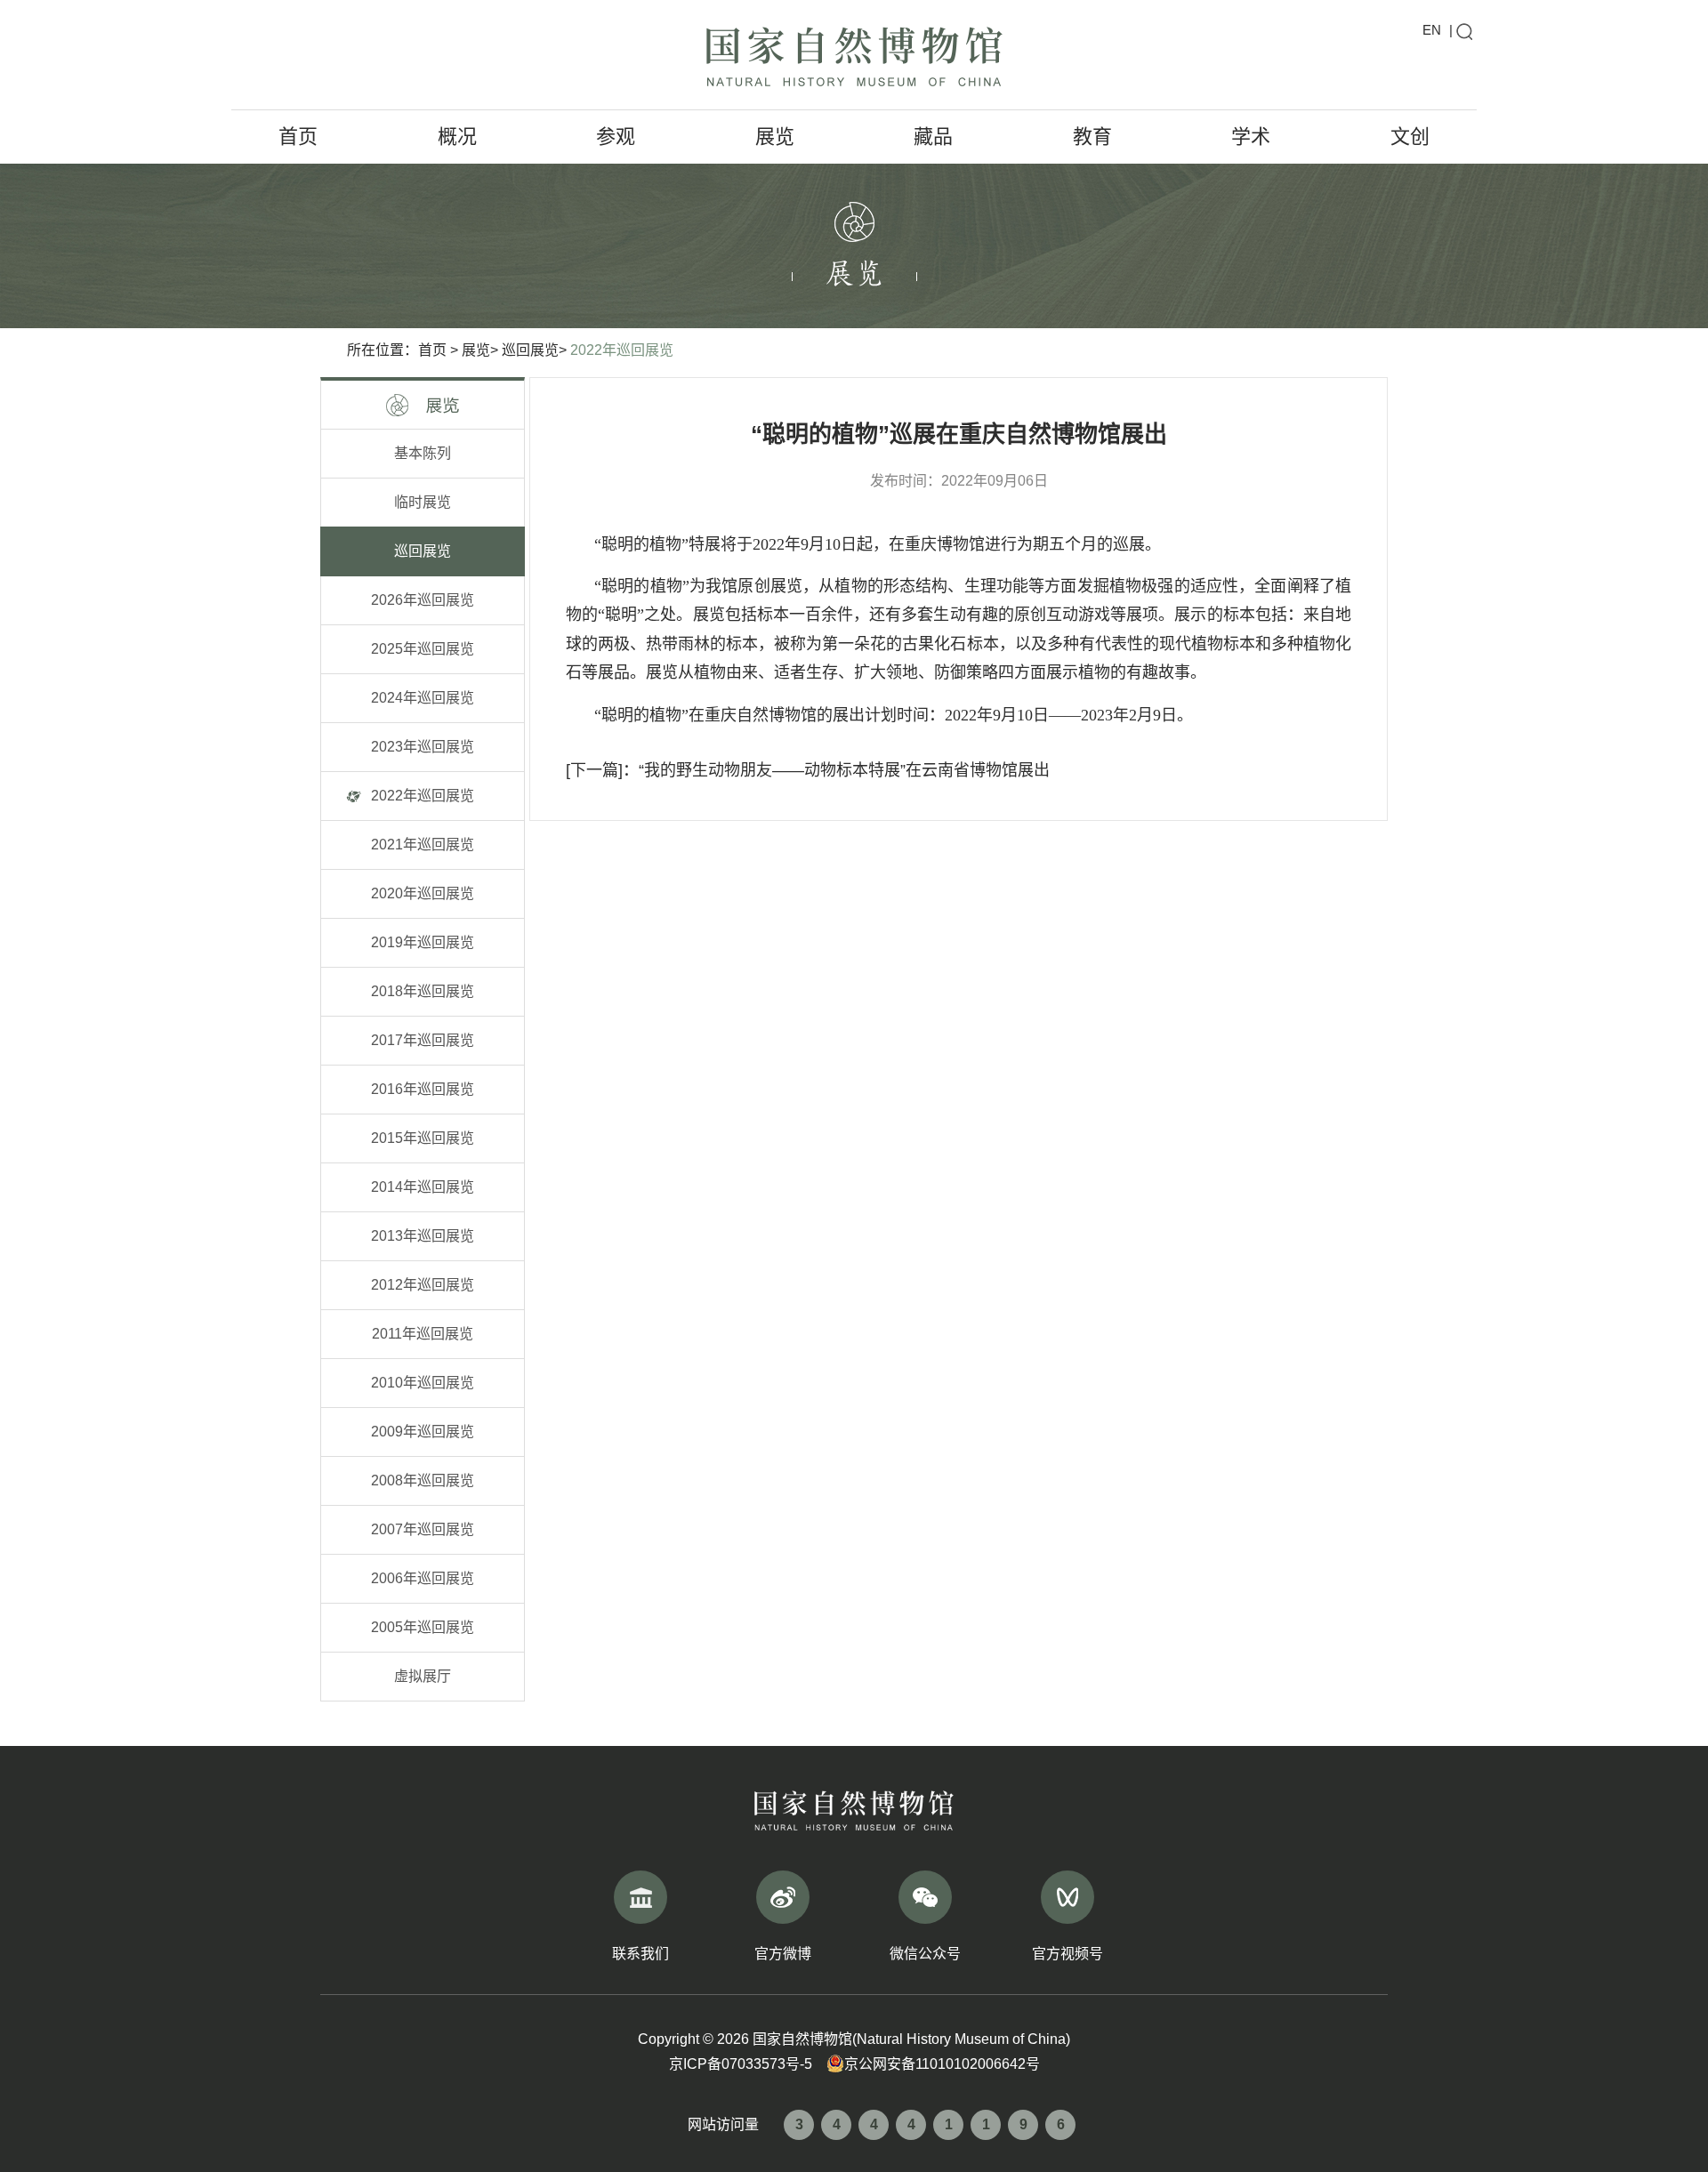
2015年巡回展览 (423, 1138)
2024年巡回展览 (423, 698)
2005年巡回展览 (423, 1627)
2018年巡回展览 (423, 991)
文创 (1410, 137)
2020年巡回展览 (423, 893)
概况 (457, 137)
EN (1432, 30)
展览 (775, 137)
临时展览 (423, 502)
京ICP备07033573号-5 (741, 2064)
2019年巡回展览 (423, 942)
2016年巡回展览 (423, 1089)
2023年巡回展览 (423, 747)
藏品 (933, 137)
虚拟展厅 (423, 1676)
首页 (298, 137)
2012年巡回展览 (423, 1285)
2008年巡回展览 (423, 1480)
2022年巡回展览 (622, 350)
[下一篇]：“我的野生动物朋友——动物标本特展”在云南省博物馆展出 (808, 770)
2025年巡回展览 (423, 649)
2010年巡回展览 (423, 1383)
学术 (1251, 137)
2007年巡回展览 (423, 1529)
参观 (616, 137)
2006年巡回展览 (423, 1578)
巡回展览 (530, 350)
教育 (1092, 137)
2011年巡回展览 (423, 1334)
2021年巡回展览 (423, 845)
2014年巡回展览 (423, 1187)
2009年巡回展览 (423, 1432)
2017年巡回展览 (423, 1040)
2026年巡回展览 (423, 600)
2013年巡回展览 (423, 1236)
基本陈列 (423, 453)
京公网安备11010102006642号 (942, 2064)
